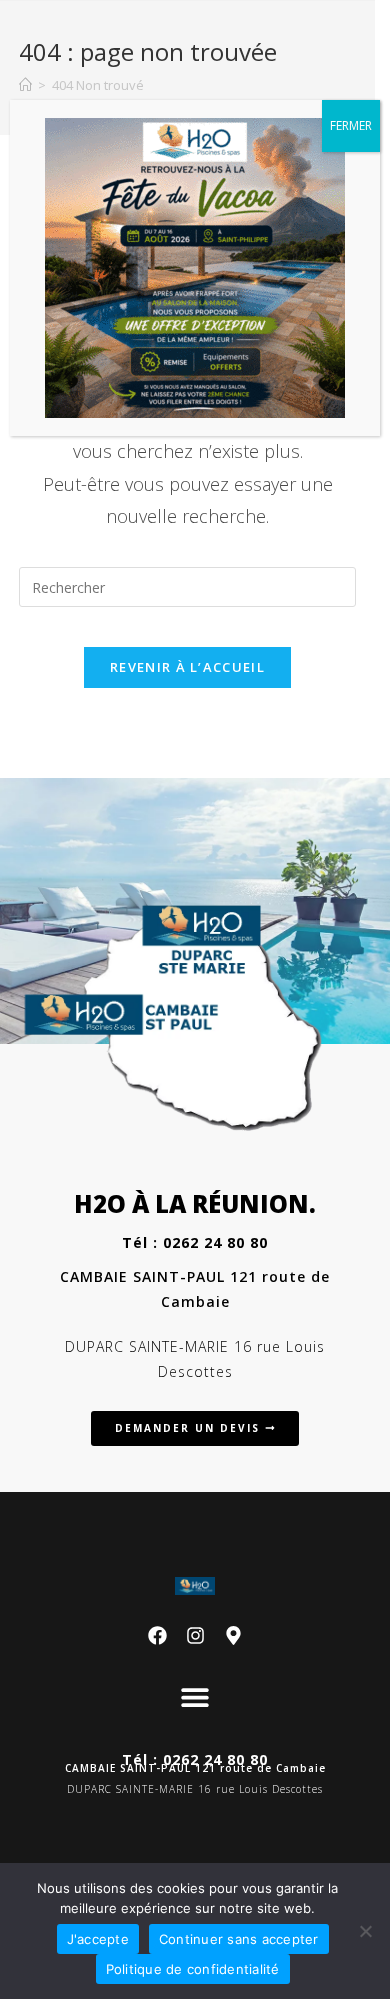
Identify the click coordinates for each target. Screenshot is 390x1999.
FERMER (351, 125)
